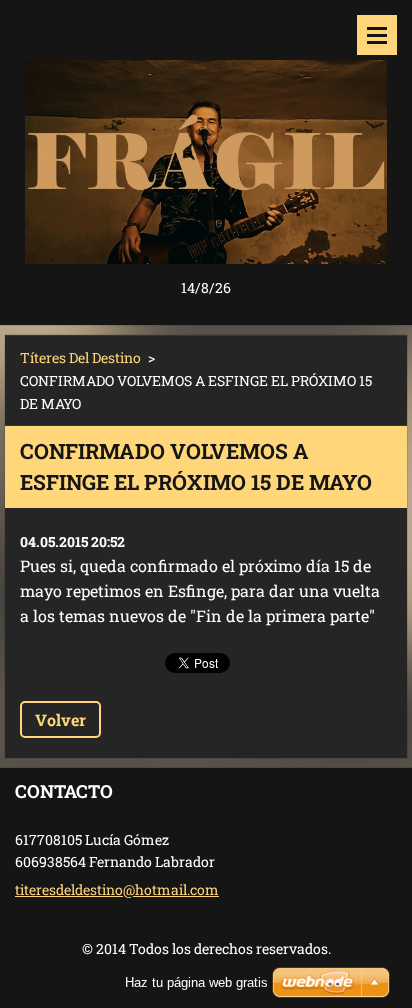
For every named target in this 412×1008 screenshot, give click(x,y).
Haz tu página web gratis (196, 982)
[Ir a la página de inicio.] (206, 137)
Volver (60, 719)
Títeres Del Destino (80, 357)
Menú (377, 35)
